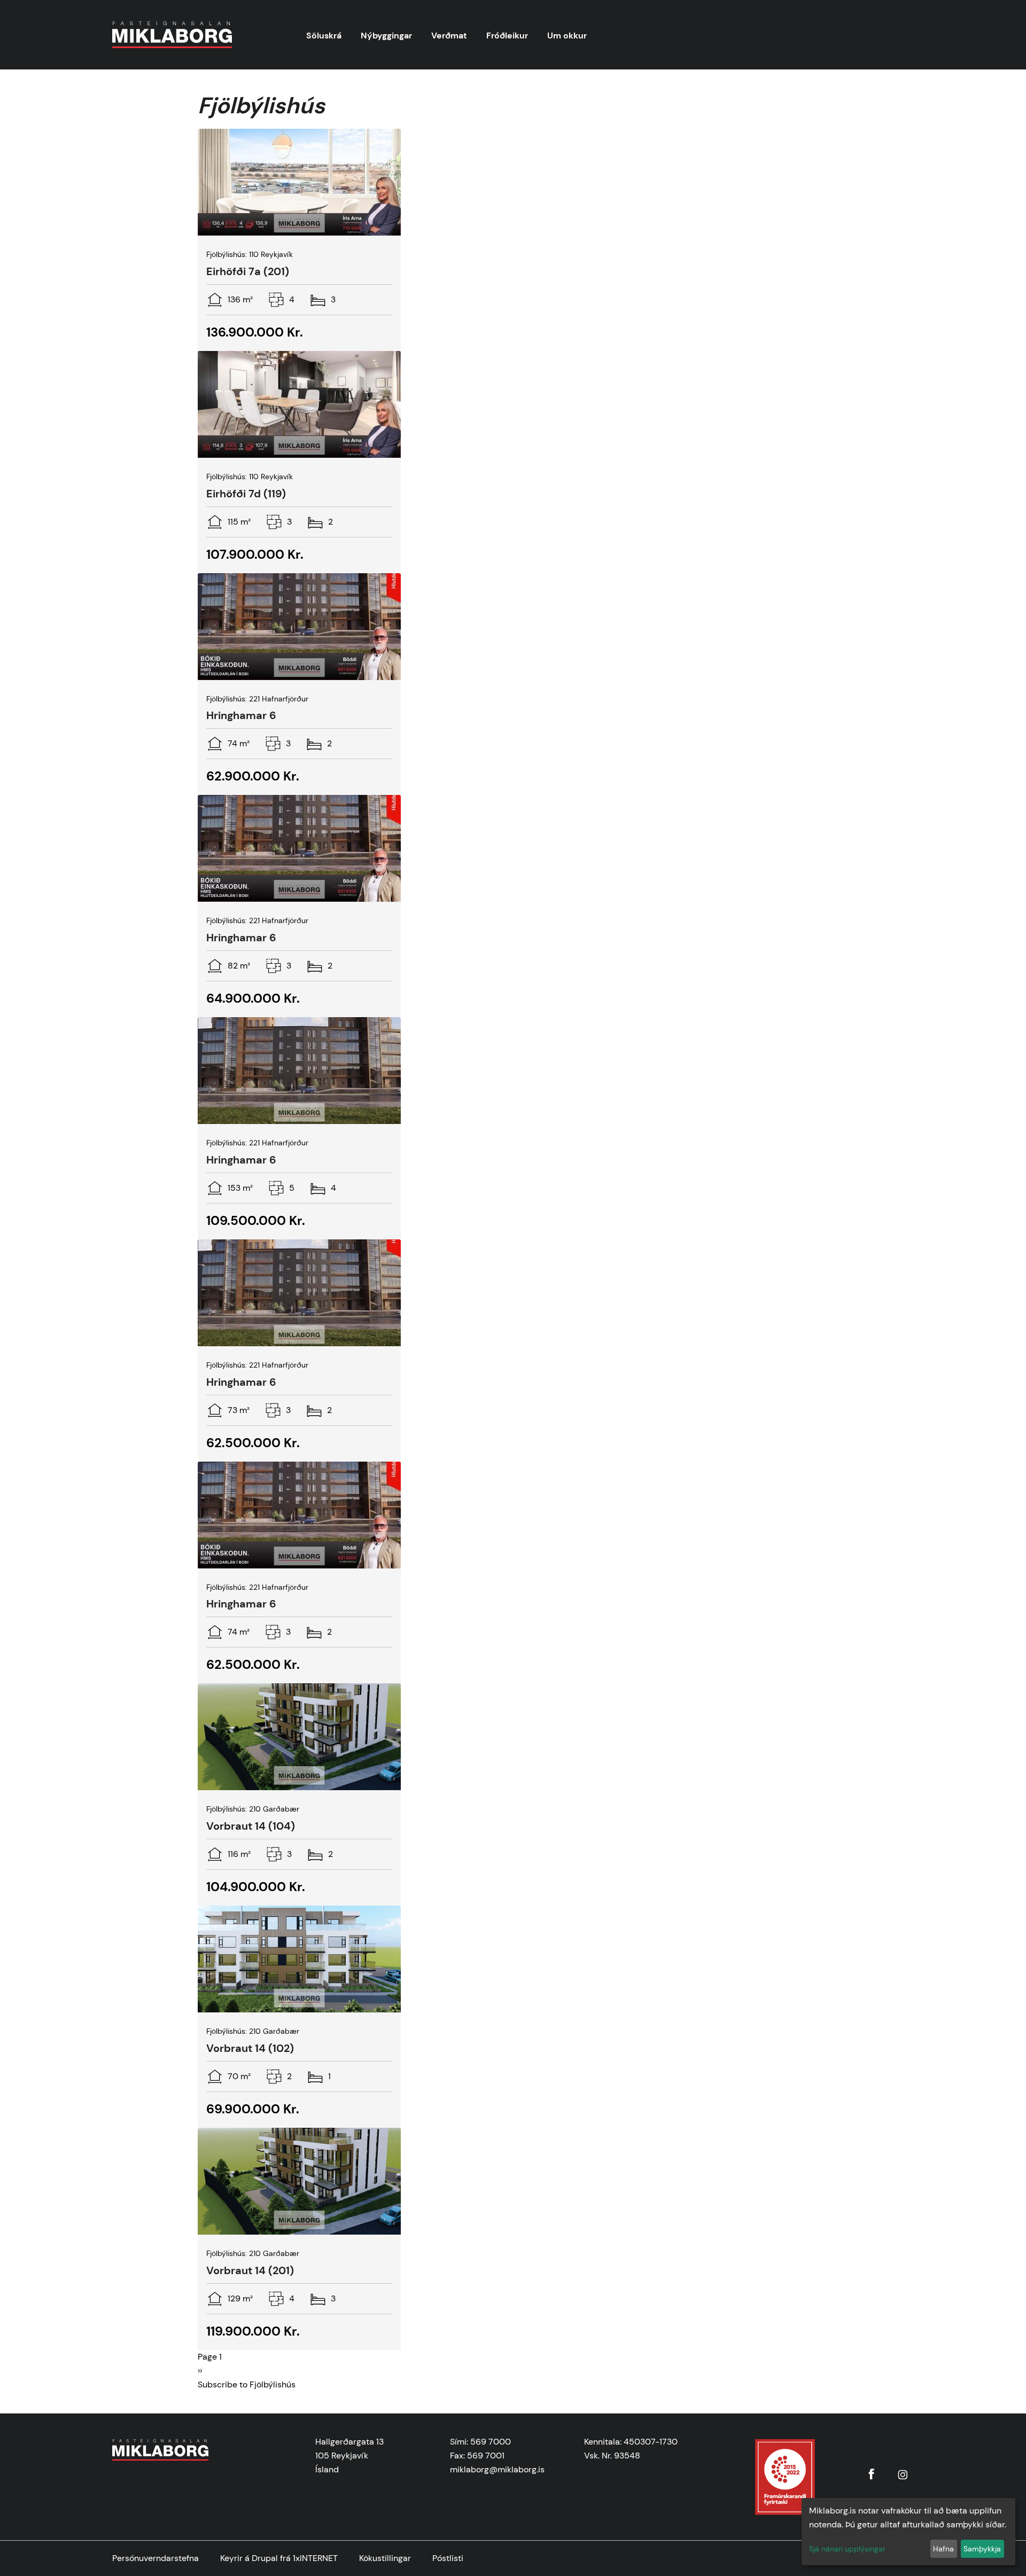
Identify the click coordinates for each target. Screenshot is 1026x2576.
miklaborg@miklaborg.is (497, 2469)
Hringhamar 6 (241, 715)
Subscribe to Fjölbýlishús (247, 2384)
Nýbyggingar (386, 36)
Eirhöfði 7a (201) (248, 271)
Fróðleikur (507, 36)
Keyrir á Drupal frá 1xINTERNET (279, 2558)
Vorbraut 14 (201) (250, 2270)
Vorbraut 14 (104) (251, 1826)
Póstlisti (448, 2558)
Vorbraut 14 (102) (250, 2048)
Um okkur (567, 36)
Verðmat (449, 36)
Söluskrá (324, 36)
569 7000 (491, 2442)
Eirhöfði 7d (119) (246, 494)
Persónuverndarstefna (156, 2558)
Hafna (943, 2549)
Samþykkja (982, 2549)
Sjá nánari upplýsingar (847, 2549)
